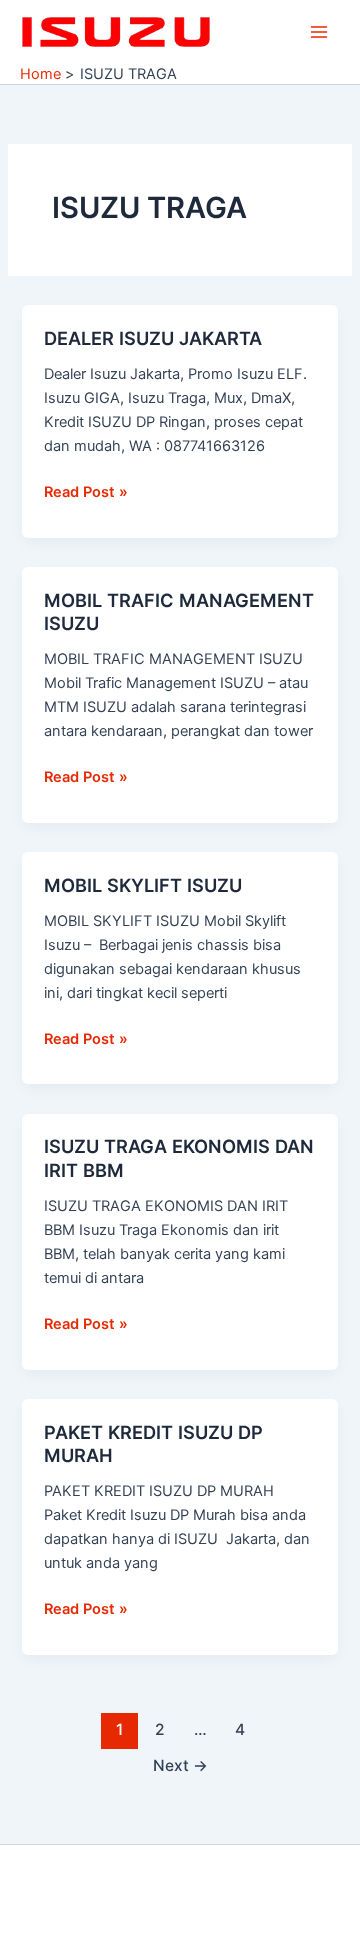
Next (180, 1765)
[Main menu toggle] (319, 32)
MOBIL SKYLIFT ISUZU (143, 885)
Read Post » (86, 490)
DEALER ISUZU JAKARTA (153, 338)
